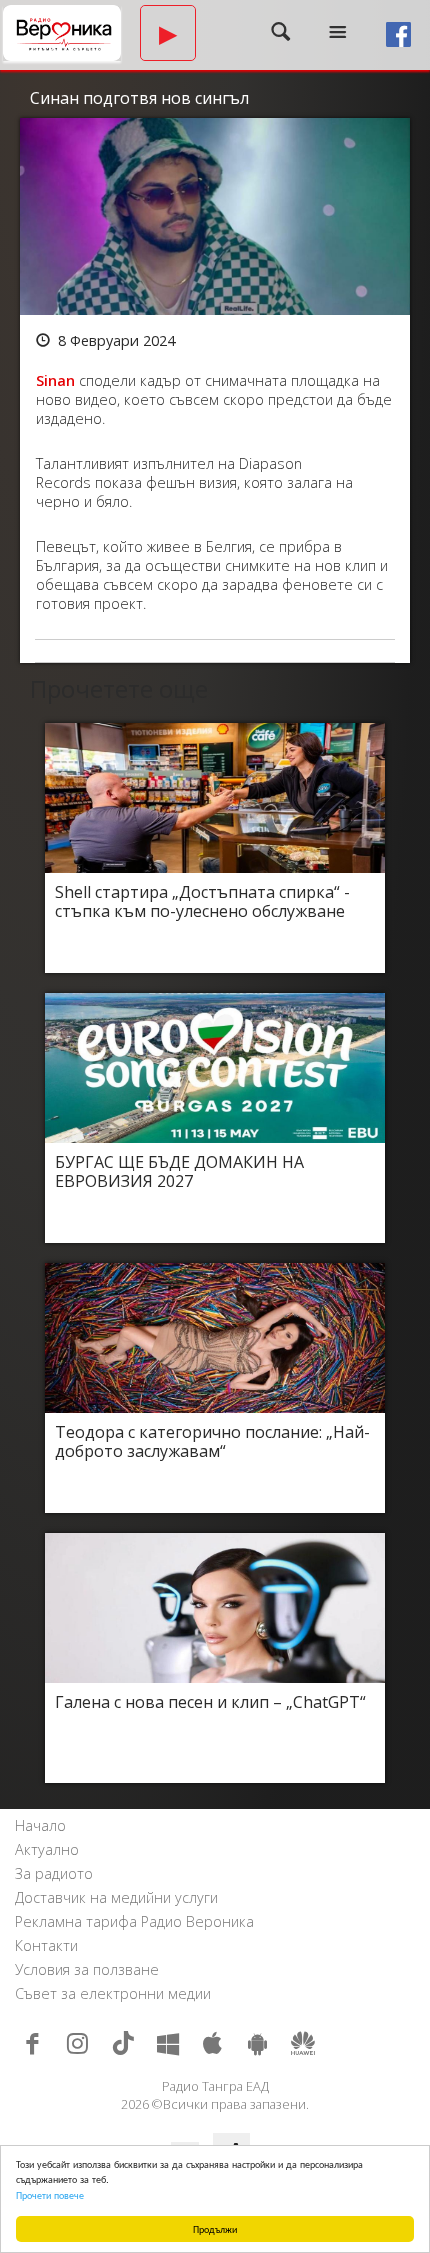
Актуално (47, 1849)
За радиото (54, 1873)
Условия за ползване (87, 1969)
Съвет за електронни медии (113, 1993)
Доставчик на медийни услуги (116, 1897)
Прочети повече (50, 2194)
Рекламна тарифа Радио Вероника (134, 1921)
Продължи (215, 2228)
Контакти (46, 1945)
